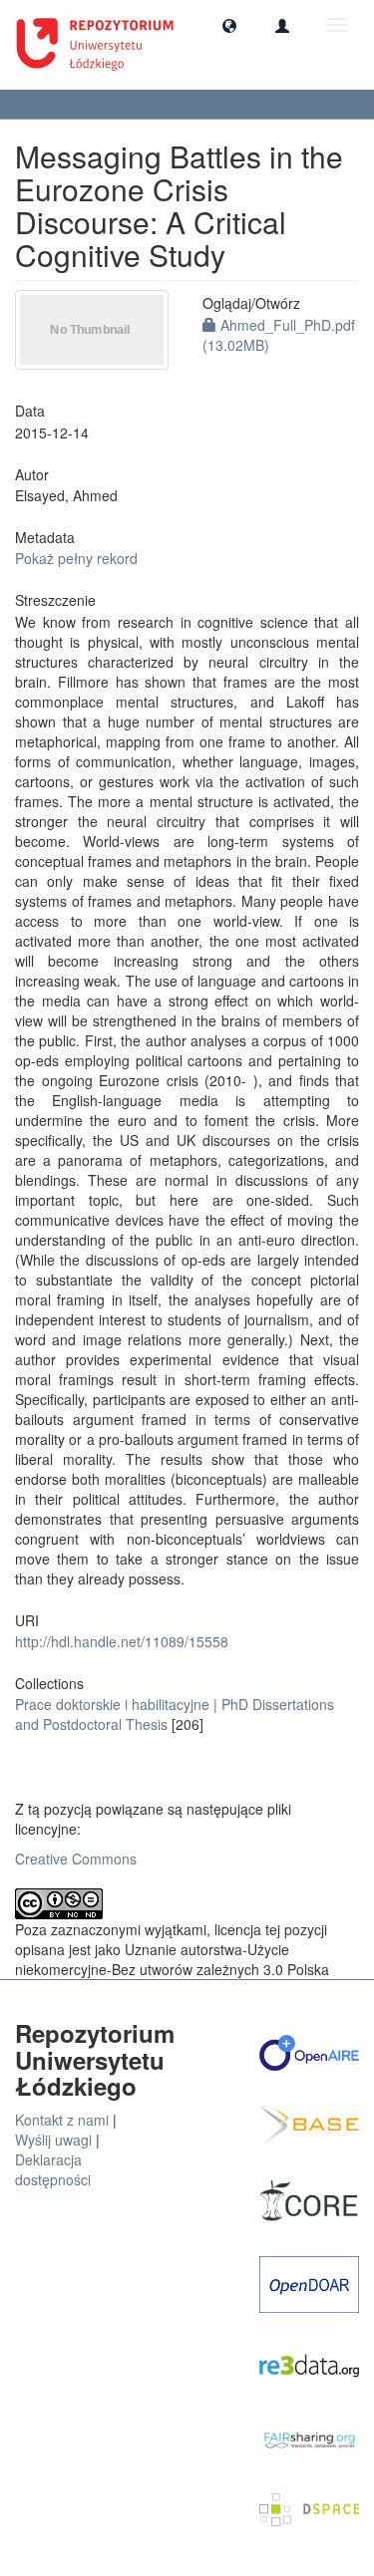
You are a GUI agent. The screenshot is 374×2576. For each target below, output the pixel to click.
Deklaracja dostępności (53, 2169)
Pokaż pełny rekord (76, 558)
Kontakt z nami (62, 2120)
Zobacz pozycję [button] (74, 104)
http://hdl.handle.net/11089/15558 (122, 1641)
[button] (229, 25)
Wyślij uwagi (53, 2140)
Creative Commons (76, 1859)
